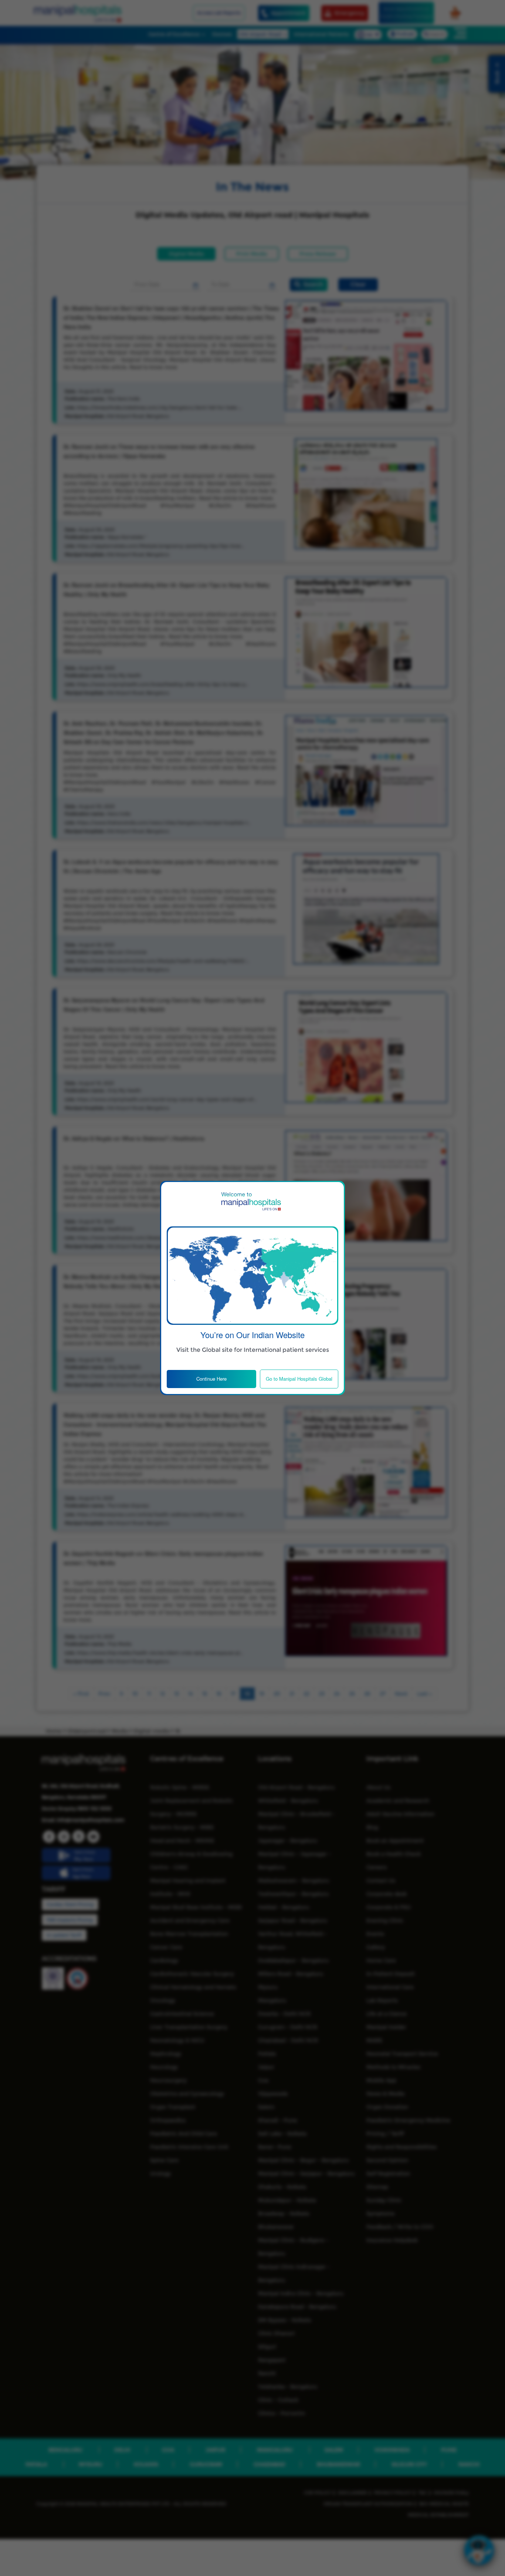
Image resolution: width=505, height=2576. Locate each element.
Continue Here (211, 1379)
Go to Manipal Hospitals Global (299, 1379)
